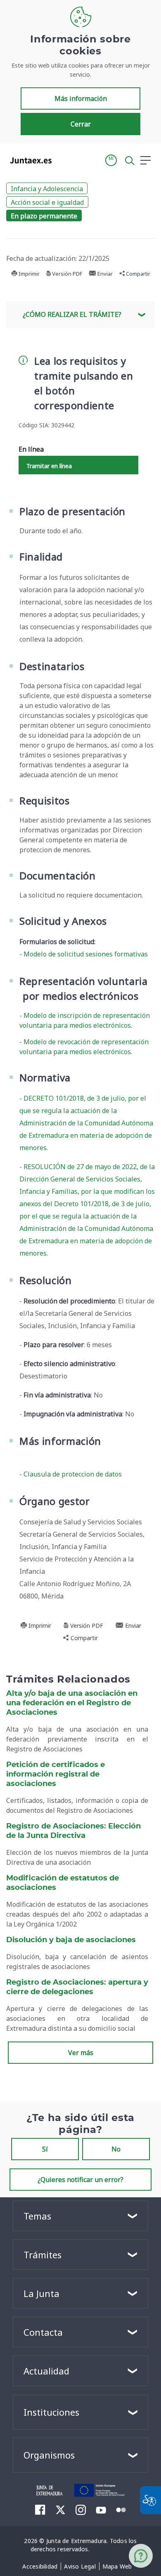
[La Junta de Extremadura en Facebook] (40, 2510)
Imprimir (28, 274)
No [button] (116, 2149)
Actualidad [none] (46, 2371)
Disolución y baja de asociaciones (71, 1940)
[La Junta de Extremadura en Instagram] (81, 2510)
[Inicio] (50, 2489)
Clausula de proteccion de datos (73, 1474)
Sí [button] (45, 2149)
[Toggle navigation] (63, 160)
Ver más (81, 2053)
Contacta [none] (43, 2332)
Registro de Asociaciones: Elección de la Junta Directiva (73, 1831)
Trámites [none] (43, 2255)
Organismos (49, 2455)
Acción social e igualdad (47, 202)
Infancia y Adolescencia (47, 189)
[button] (111, 160)
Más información (81, 98)
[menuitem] (40, 2567)
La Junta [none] (41, 2293)
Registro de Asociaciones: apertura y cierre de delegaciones (77, 1987)
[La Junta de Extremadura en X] (60, 2510)
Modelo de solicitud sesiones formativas (86, 954)
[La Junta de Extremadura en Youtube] (101, 2509)
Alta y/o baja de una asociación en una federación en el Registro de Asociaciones (72, 1703)
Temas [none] (37, 2216)
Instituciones (51, 2412)
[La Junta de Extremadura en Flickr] (121, 2509)
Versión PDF (66, 274)
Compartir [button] (137, 274)
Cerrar (81, 124)
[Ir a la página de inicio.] (28, 160)
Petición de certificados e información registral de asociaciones (56, 1774)
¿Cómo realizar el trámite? (72, 314)
